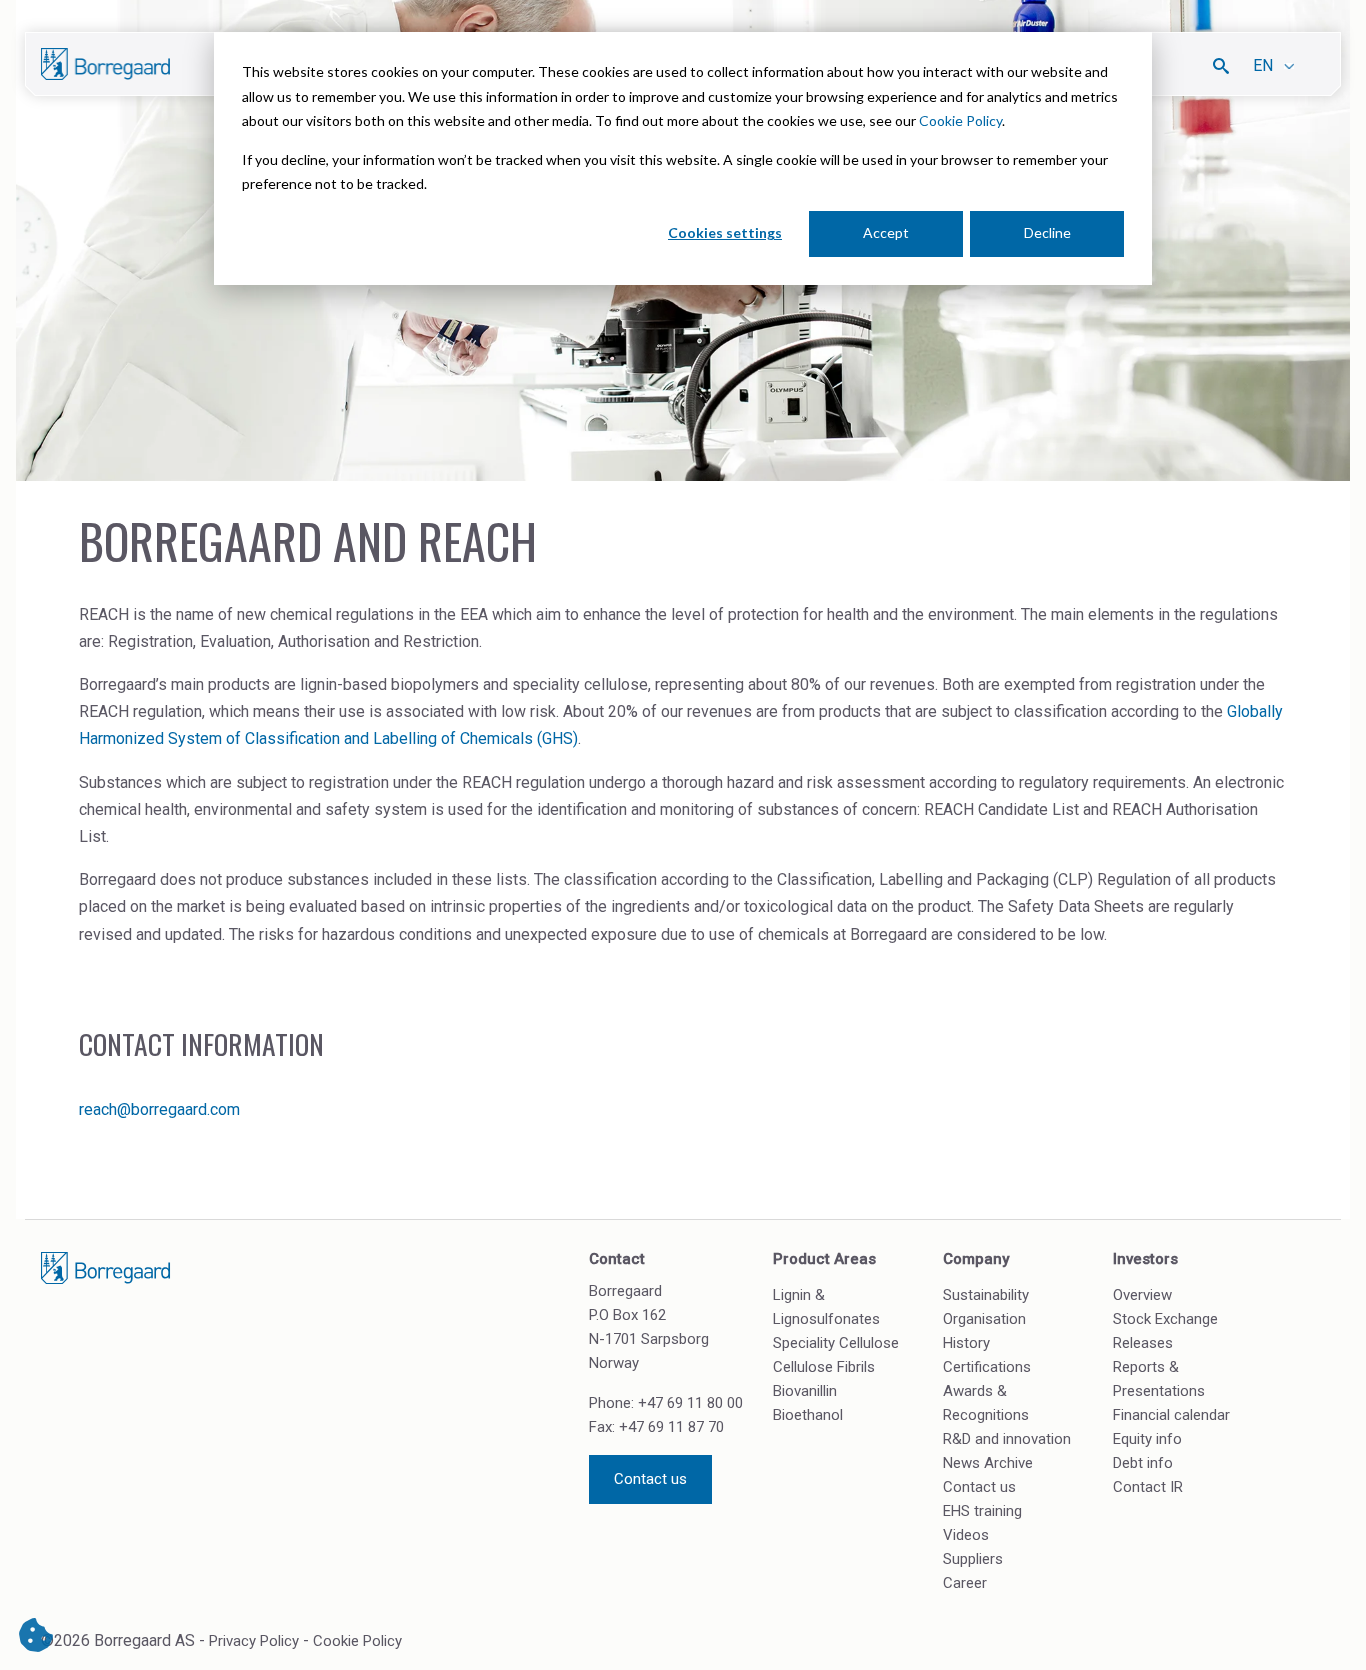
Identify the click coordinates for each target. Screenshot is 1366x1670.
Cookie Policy (960, 120)
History (966, 1343)
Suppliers (973, 1559)
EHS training (982, 1511)
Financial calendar (1171, 1415)
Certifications (987, 1367)
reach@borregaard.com (159, 1109)
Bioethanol (808, 1415)
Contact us (650, 1479)
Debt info (1143, 1463)
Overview (1142, 1295)
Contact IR (1148, 1487)
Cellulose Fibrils (824, 1367)
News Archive (988, 1463)
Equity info (1147, 1439)
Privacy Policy (254, 1641)
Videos (966, 1535)
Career (965, 1583)
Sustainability (986, 1295)
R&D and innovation (1007, 1439)
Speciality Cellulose (836, 1343)
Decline (1047, 232)
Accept (886, 232)
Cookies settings (725, 232)
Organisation (984, 1319)
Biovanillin (805, 1391)
